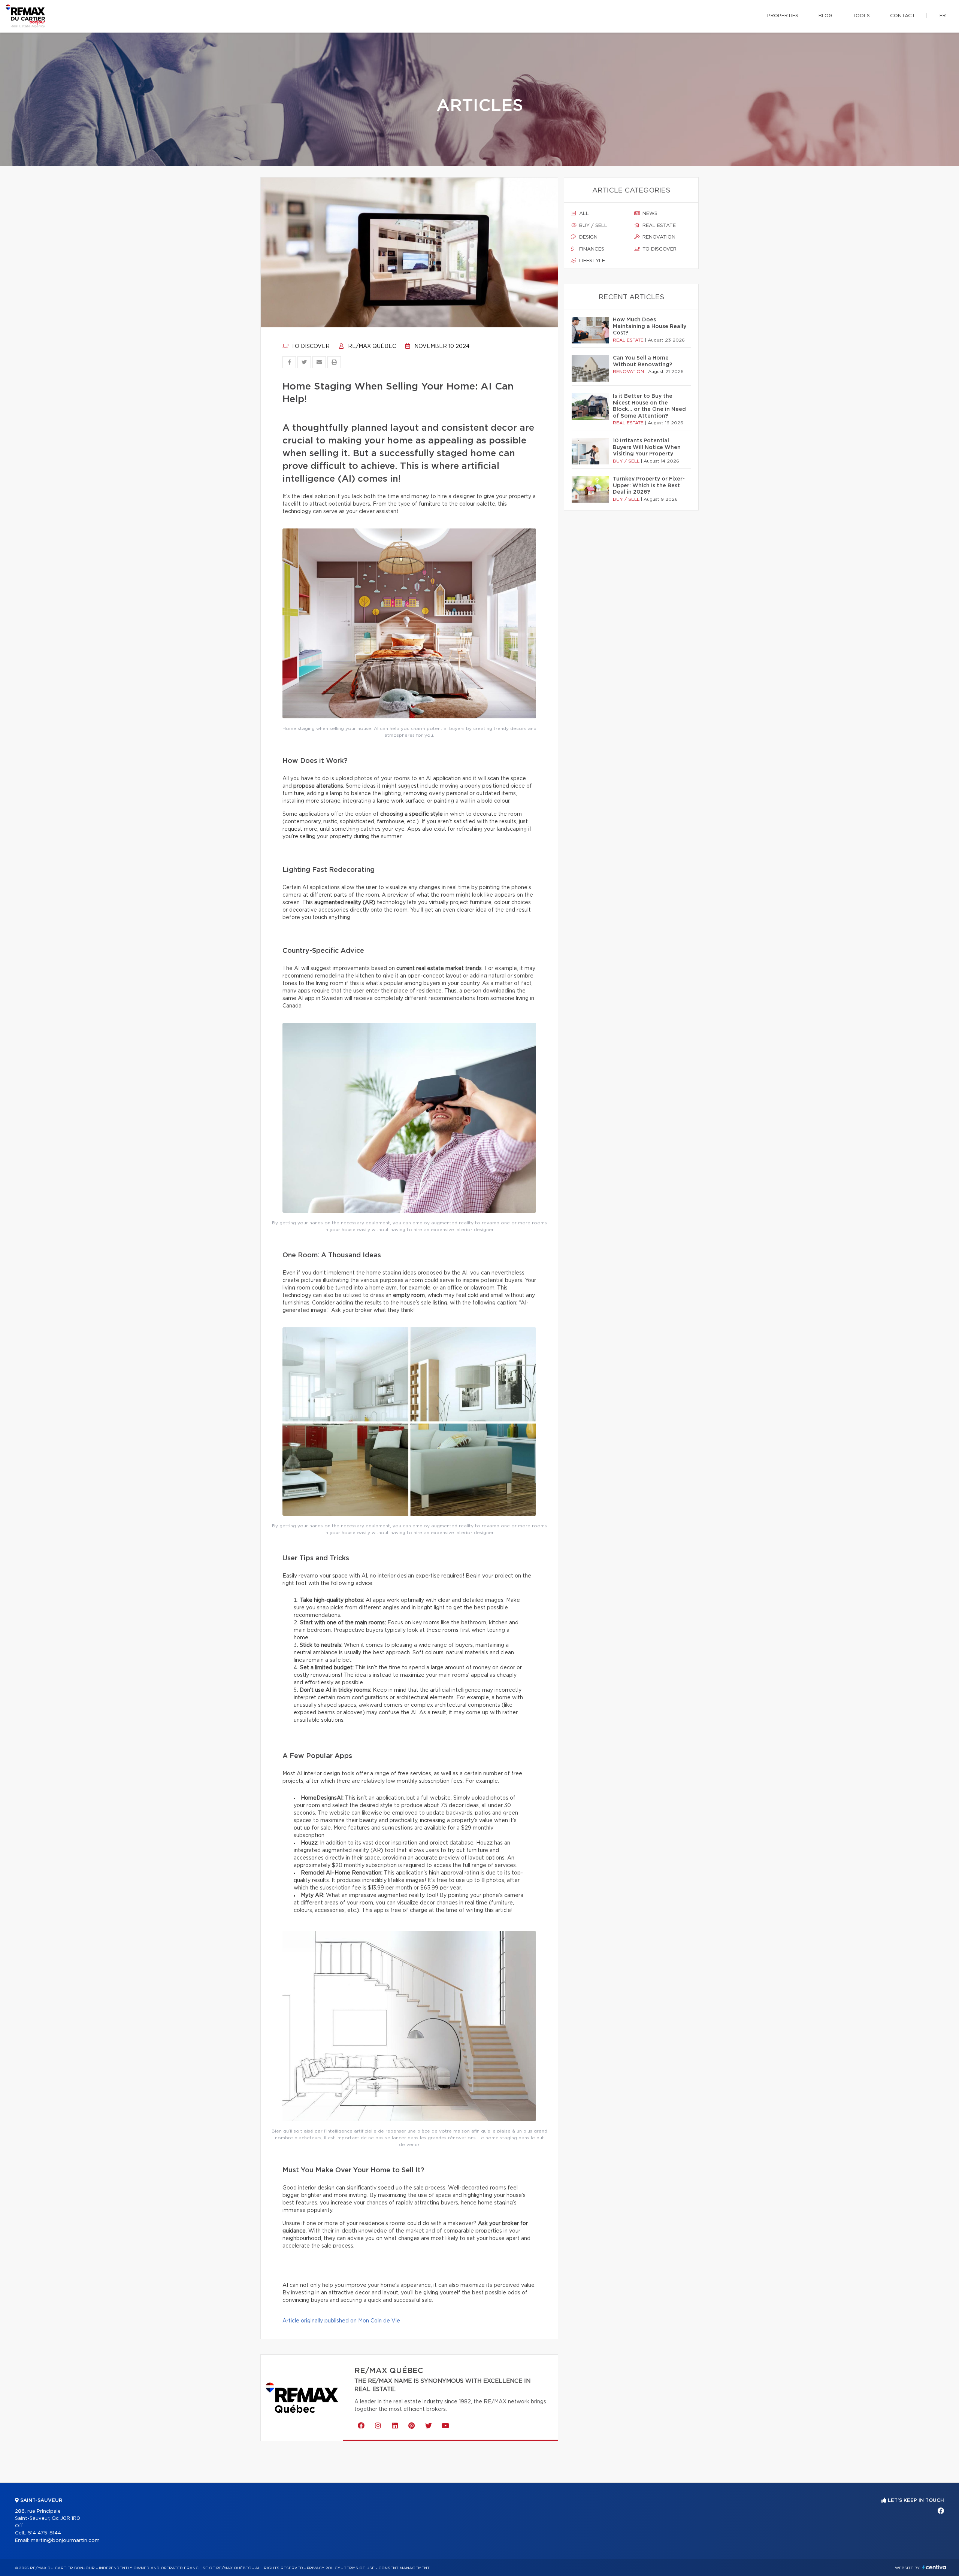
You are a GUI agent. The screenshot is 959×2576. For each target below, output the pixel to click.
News (649, 214)
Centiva (934, 2567)
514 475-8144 (44, 2533)
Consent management (404, 2568)
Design (588, 237)
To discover (310, 346)
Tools (861, 16)
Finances (591, 249)
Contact (903, 16)
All (583, 214)
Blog (825, 16)
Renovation (658, 237)
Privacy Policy (323, 2568)
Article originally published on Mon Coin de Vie (341, 2321)
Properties (783, 16)
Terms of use (359, 2568)
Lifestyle (591, 261)
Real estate (658, 226)
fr (943, 16)
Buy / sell (592, 226)
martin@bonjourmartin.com (65, 2541)
